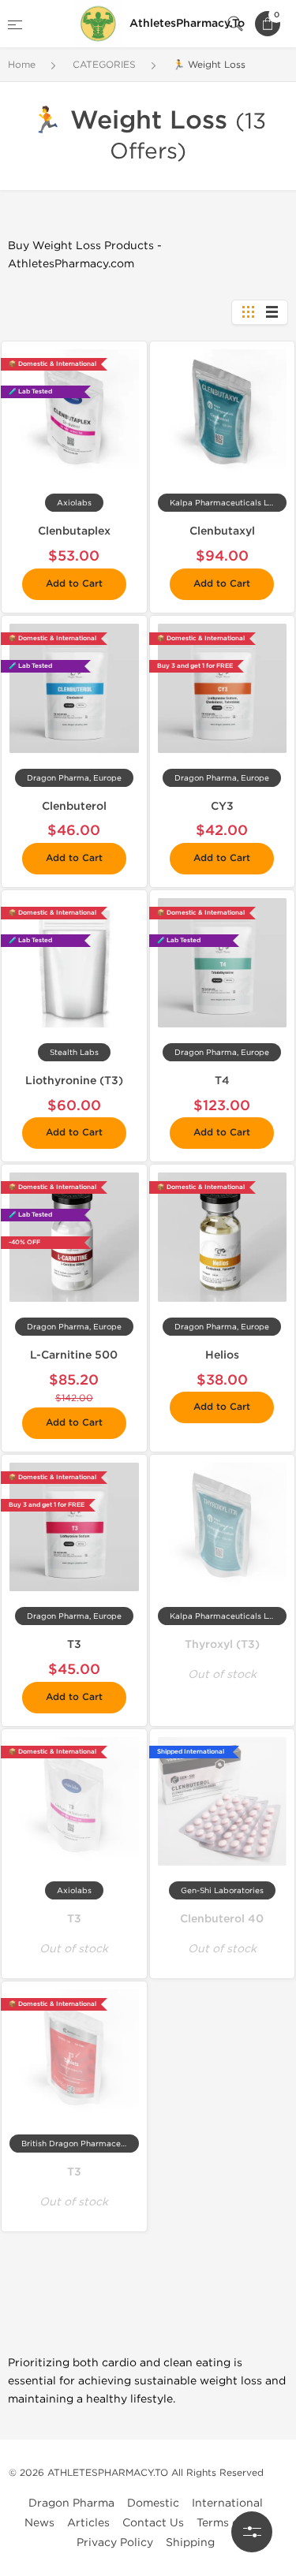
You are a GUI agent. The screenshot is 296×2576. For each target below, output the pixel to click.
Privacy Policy (115, 2542)
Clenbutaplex (74, 531)
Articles (88, 2523)
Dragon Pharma (71, 2503)
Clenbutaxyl (222, 531)
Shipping (190, 2542)
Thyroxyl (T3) (222, 1644)
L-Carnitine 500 (74, 1355)
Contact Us (153, 2523)
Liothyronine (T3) (74, 1081)
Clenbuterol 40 (222, 1919)
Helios (222, 1355)
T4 (222, 1081)
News (39, 2523)
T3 (74, 1644)
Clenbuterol (74, 806)
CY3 (222, 806)
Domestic (153, 2503)
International (227, 2503)
